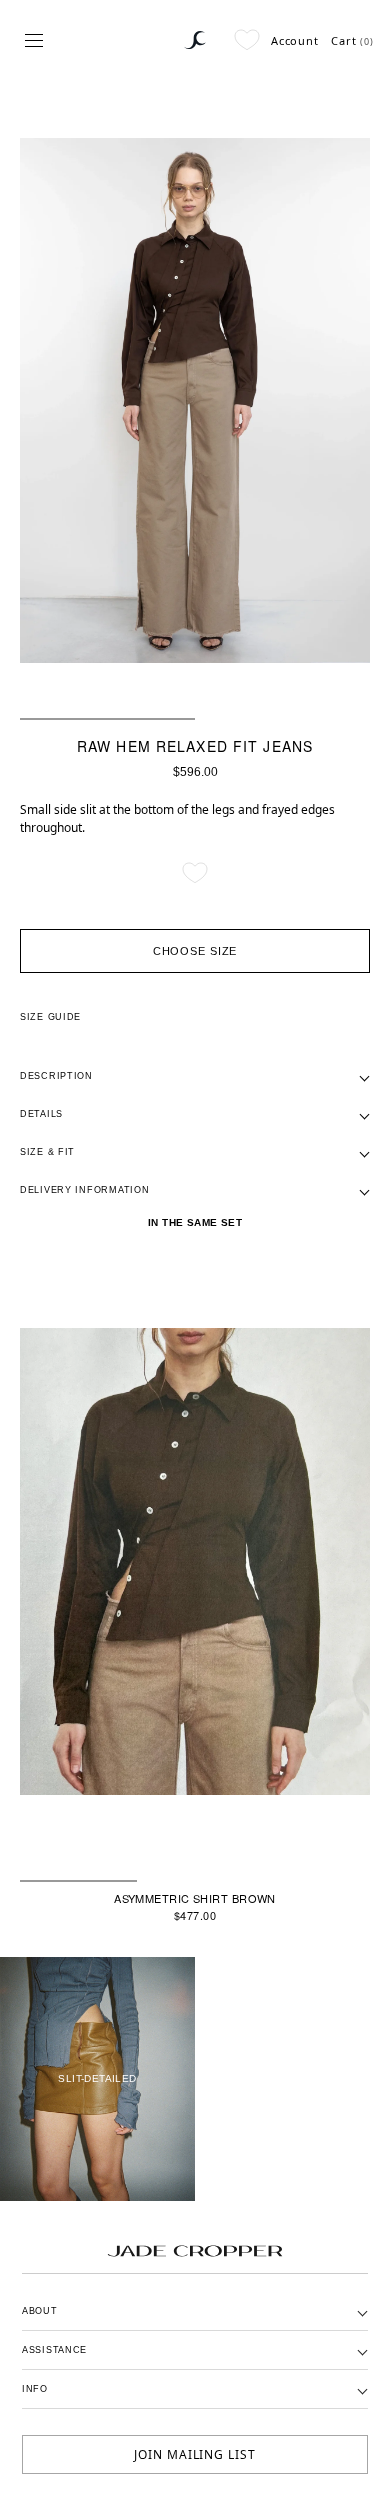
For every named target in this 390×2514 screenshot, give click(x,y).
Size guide (50, 1017)
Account (295, 40)
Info (35, 2389)
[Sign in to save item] (195, 873)
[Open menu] (34, 40)
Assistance (54, 2350)
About (40, 2311)
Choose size (195, 951)
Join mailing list (195, 2454)
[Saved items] (247, 40)
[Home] (195, 40)
